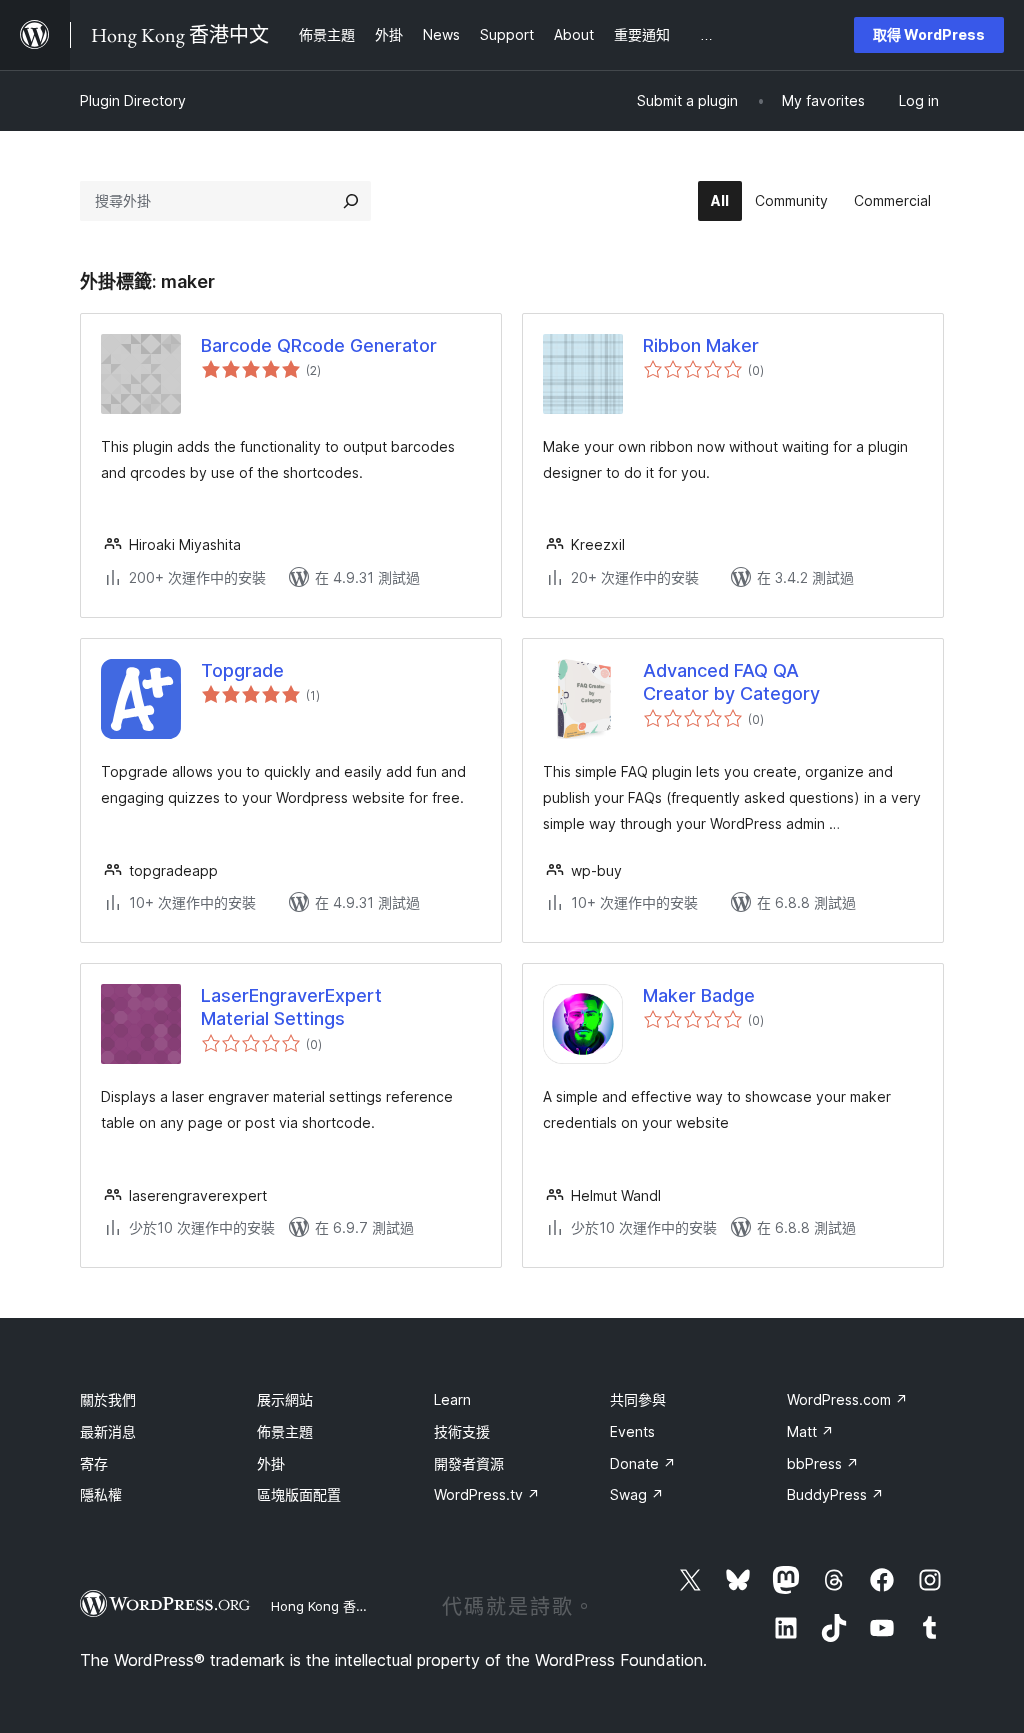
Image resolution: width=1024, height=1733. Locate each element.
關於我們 (108, 1399)
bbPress (823, 1463)
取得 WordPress (929, 34)
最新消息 (108, 1431)
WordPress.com (847, 1399)
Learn (452, 1399)
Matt (810, 1431)
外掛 (271, 1463)
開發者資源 (469, 1463)
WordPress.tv (487, 1494)
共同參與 (638, 1399)
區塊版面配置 (299, 1494)
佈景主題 (285, 1431)
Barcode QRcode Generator (319, 345)
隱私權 (101, 1494)
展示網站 (285, 1399)
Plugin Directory (133, 100)
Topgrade (242, 670)
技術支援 (462, 1431)
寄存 (94, 1463)
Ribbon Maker (701, 345)
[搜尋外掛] (351, 201)
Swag (637, 1494)
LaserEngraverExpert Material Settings (291, 1007)
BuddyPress (835, 1494)
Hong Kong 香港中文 (333, 1606)
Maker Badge (699, 995)
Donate (643, 1463)
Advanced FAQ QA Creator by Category (731, 682)
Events (632, 1431)
